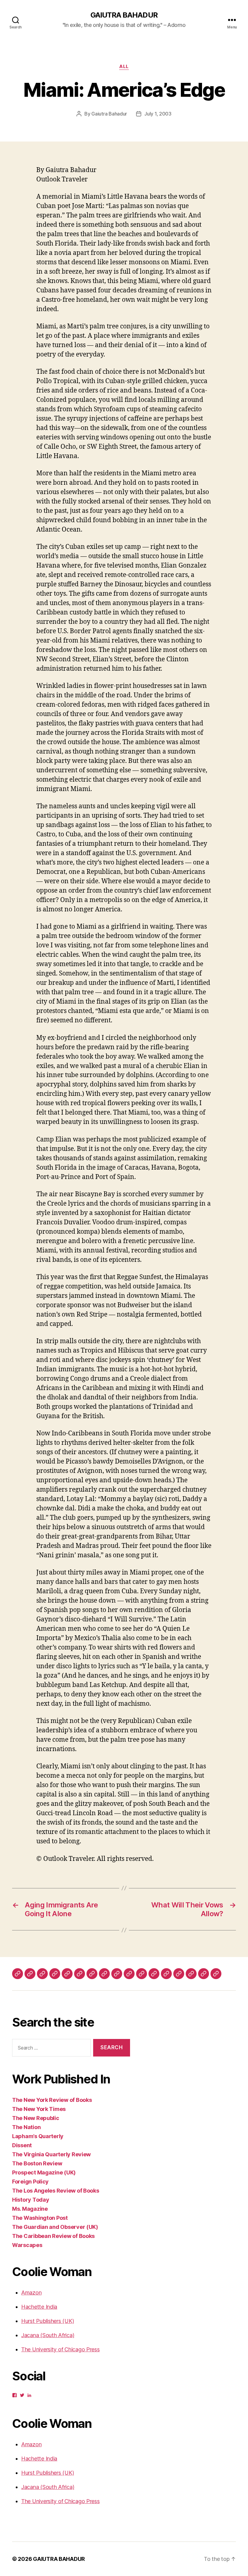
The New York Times (39, 2109)
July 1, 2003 (158, 114)
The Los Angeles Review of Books (56, 2191)
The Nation (26, 2127)
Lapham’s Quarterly (38, 2136)
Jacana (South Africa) (48, 2335)
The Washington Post (40, 2218)
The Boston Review (37, 2163)
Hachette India (39, 2307)
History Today (31, 2200)
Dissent (22, 2145)
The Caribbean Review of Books (53, 2236)
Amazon (31, 2293)
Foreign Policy (30, 2182)
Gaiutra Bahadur (109, 114)
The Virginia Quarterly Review (51, 2154)
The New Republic (36, 2118)
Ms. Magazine (30, 2209)
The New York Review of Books (52, 2100)
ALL (124, 67)
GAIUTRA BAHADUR (124, 15)
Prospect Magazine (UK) (44, 2172)
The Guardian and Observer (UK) (55, 2227)
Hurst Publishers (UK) (47, 2321)
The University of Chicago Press (60, 2349)
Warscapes (27, 2245)
